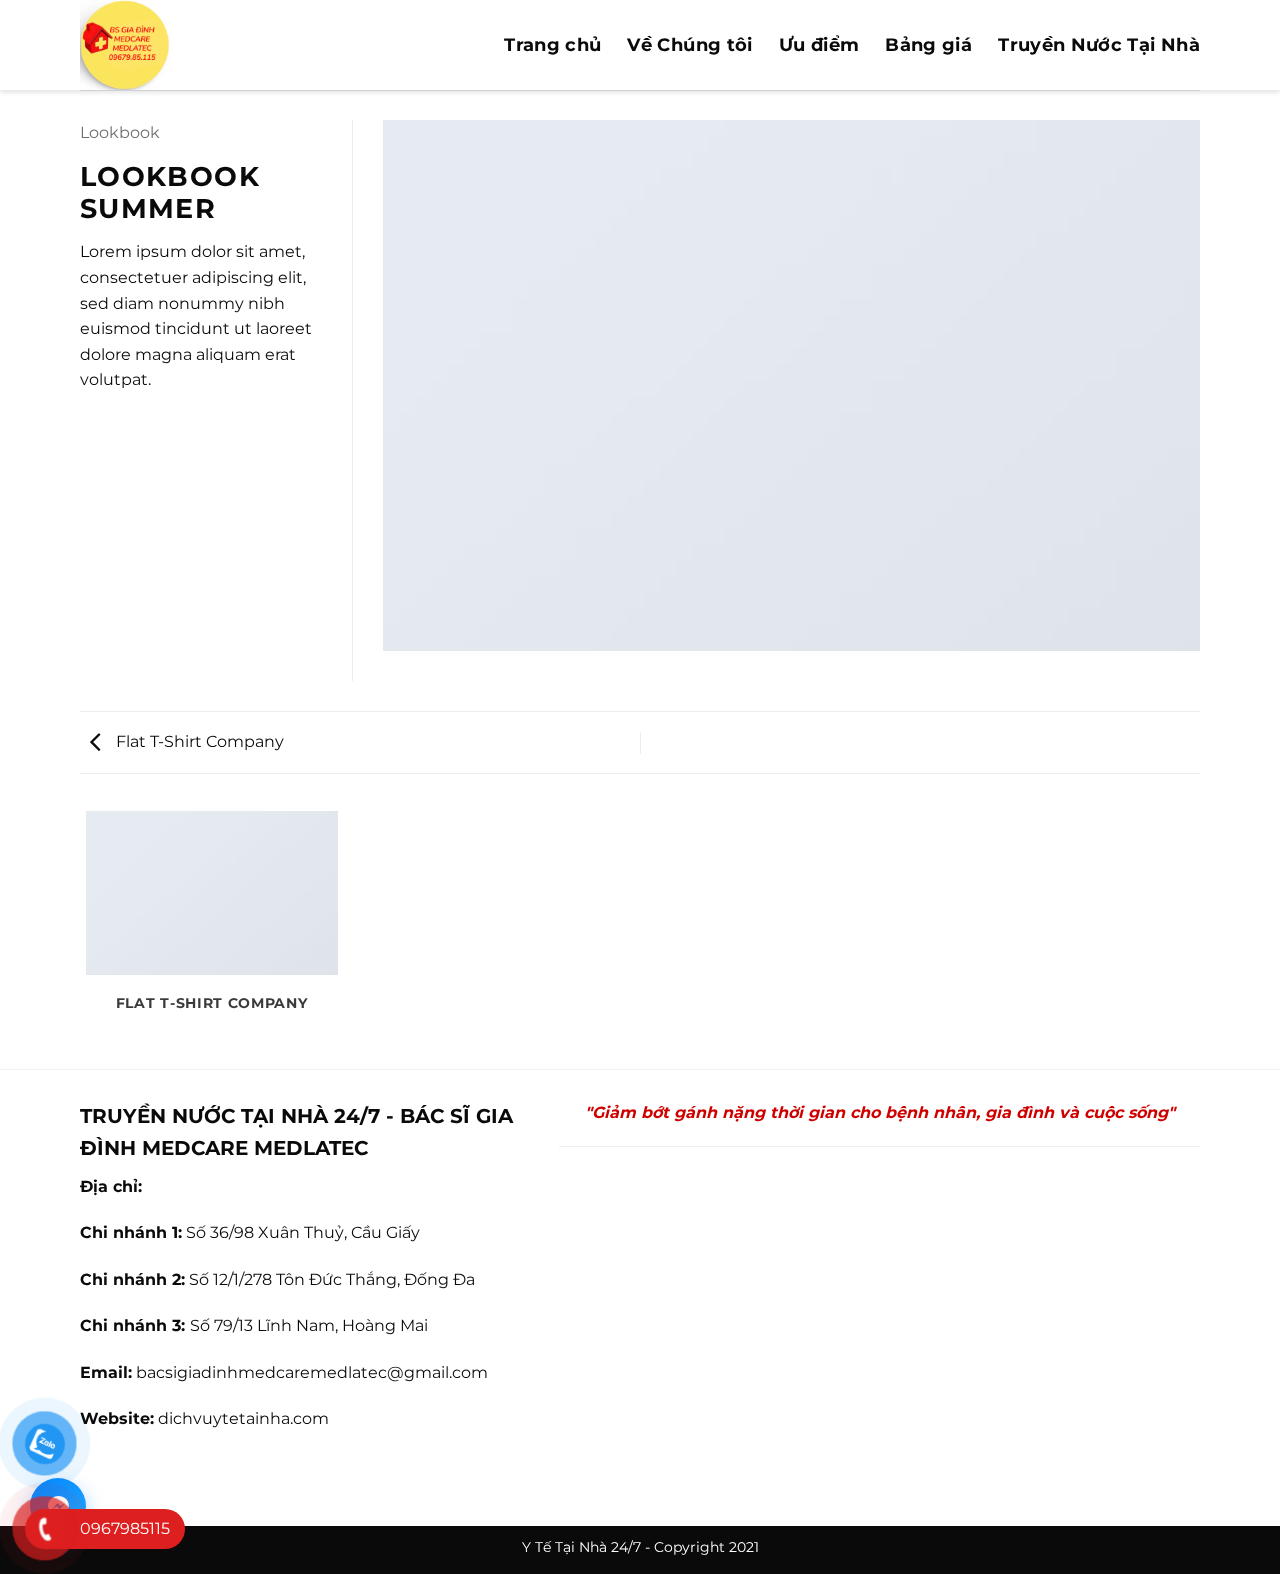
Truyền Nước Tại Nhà (1099, 45)
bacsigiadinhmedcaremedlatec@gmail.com (312, 1372)
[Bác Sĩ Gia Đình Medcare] (235, 45)
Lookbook (120, 132)
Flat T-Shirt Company (198, 741)
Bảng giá (928, 45)
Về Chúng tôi (689, 45)
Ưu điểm (819, 45)
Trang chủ (552, 45)
